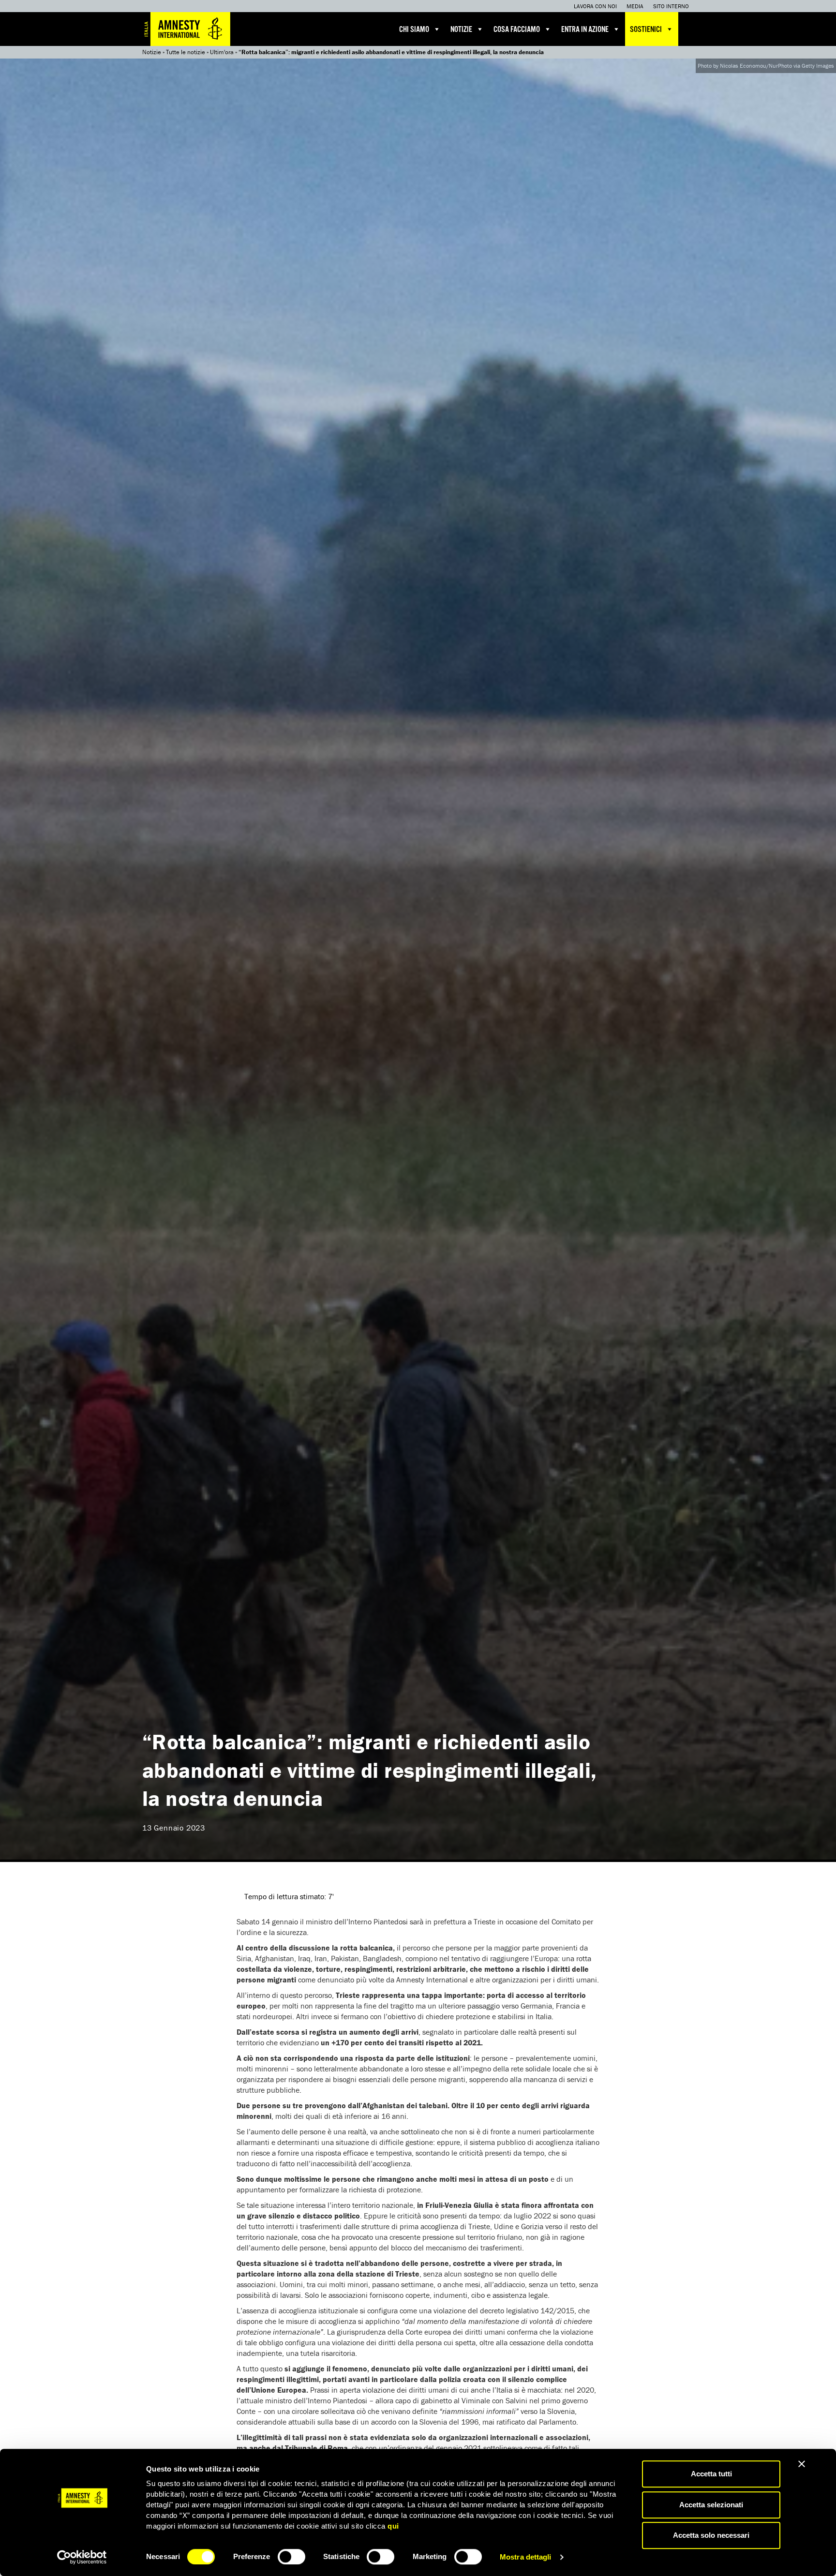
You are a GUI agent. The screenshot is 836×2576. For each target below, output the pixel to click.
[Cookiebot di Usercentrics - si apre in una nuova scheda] (82, 2557)
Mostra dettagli (526, 2557)
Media (635, 6)
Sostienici (646, 30)
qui (393, 2526)
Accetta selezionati (711, 2505)
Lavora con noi (595, 6)
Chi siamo (414, 30)
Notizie (461, 30)
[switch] (291, 2557)
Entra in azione (585, 30)
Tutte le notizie (186, 52)
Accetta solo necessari (711, 2535)
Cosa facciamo (517, 30)
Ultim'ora (222, 52)
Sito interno (671, 6)
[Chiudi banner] (802, 2464)
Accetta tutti (711, 2474)
